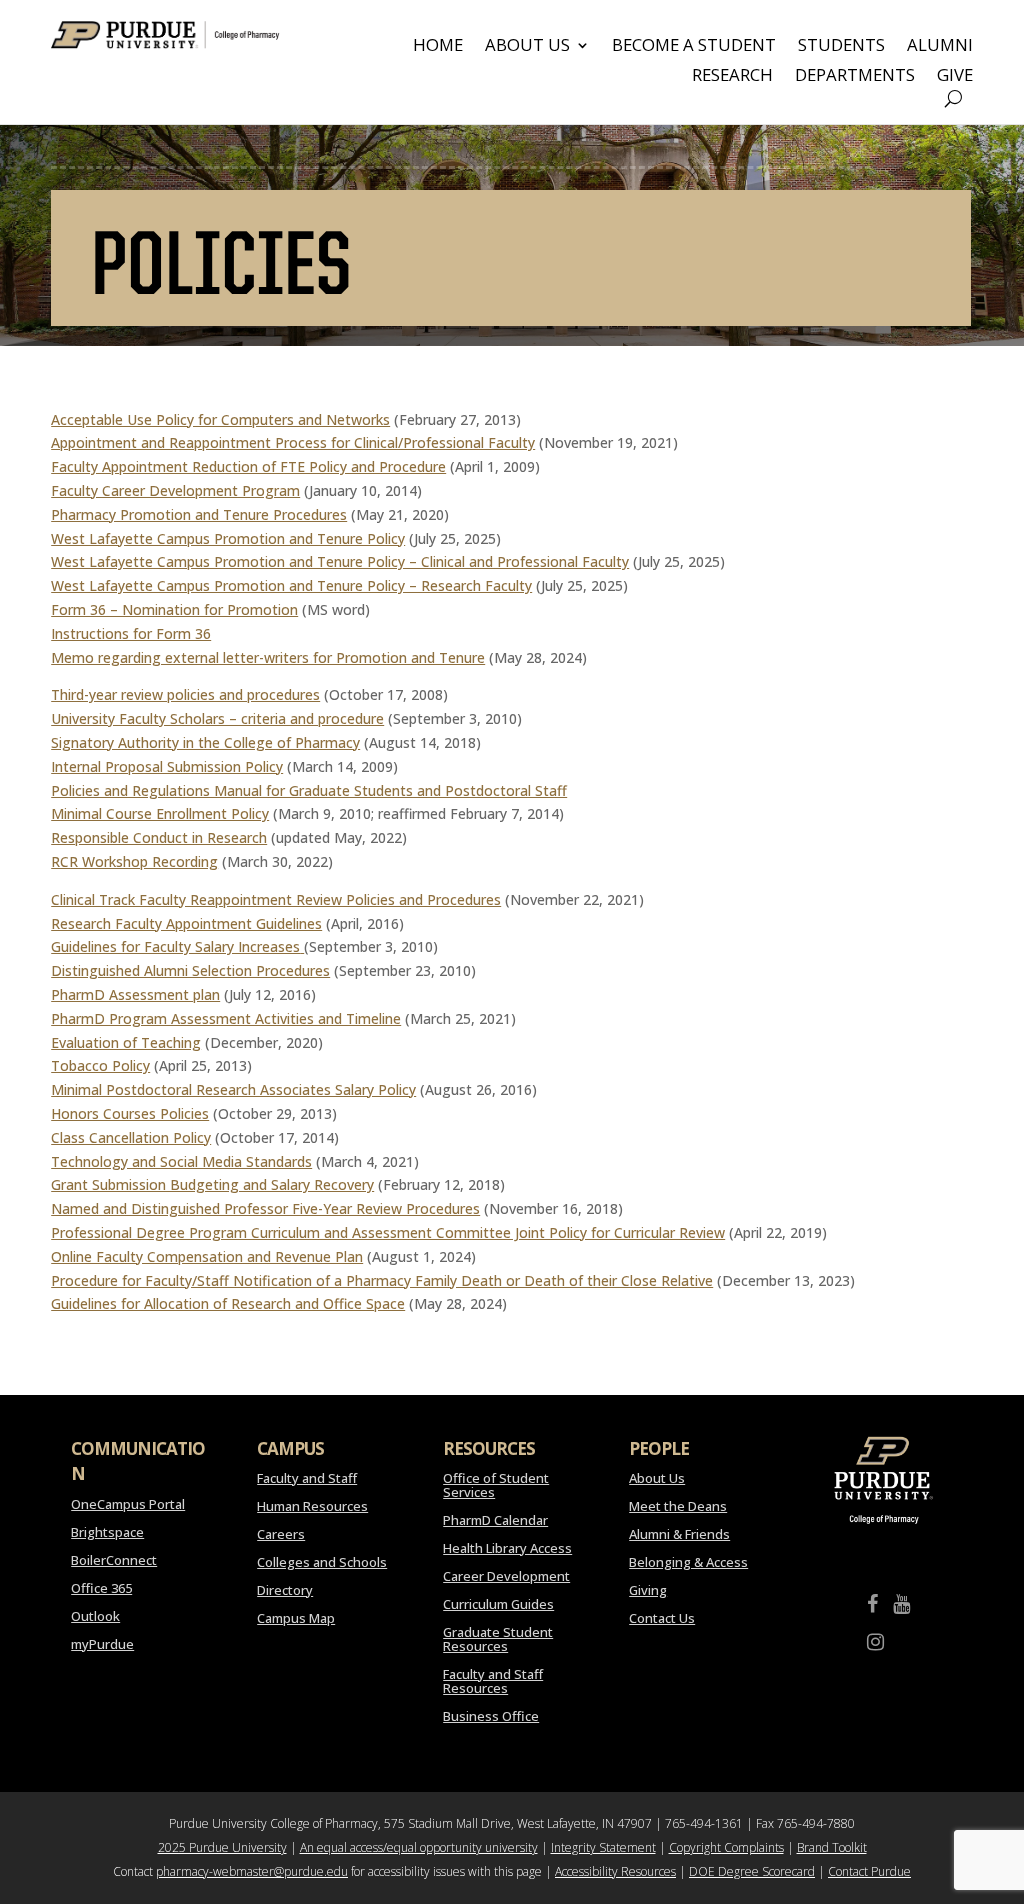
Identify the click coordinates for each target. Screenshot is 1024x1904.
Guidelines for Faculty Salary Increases (175, 946)
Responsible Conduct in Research (159, 837)
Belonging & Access (688, 1562)
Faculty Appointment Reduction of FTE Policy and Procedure (248, 466)
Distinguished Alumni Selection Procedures (190, 970)
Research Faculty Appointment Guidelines (186, 923)
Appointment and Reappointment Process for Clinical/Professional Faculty (293, 442)
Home (438, 47)
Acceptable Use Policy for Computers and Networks (220, 419)
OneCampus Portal (128, 1504)
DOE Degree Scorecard (752, 1871)
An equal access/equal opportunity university (419, 1847)
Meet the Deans (678, 1506)
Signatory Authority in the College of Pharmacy (205, 742)
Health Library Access (507, 1548)
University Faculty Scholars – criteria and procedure (217, 718)
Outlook (95, 1616)
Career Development (506, 1576)
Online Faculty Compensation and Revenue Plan (207, 1256)
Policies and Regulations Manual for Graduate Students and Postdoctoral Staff (309, 790)
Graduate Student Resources (498, 1639)
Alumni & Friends (679, 1534)
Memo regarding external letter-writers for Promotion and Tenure (268, 657)
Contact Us (662, 1618)
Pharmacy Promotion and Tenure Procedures (199, 514)
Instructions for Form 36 (131, 633)
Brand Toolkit (832, 1847)
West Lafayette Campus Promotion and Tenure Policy (228, 538)
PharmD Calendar (495, 1520)
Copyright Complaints (726, 1847)
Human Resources (312, 1506)
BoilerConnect (114, 1560)
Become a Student (694, 47)
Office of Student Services (496, 1485)
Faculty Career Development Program (175, 490)
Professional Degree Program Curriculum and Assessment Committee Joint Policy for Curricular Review (388, 1232)
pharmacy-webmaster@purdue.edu (252, 1871)
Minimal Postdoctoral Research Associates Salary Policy (233, 1089)
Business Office (491, 1716)
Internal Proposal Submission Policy (167, 766)
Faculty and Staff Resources (493, 1681)
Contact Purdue (869, 1871)
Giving (648, 1590)
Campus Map (296, 1618)
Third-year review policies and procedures (185, 694)
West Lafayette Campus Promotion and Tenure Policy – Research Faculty (291, 585)
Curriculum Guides (498, 1604)
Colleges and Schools (322, 1562)
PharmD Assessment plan (135, 994)
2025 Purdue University (222, 1847)
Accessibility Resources (615, 1871)
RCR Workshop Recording (134, 861)
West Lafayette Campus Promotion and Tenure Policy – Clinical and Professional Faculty (340, 561)
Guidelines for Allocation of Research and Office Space (228, 1303)
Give (955, 77)
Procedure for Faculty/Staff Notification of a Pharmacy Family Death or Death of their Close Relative (382, 1280)
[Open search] (953, 98)
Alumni (940, 47)
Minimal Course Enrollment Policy (160, 813)
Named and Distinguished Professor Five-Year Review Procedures (265, 1208)
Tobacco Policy (100, 1065)
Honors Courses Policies (130, 1113)
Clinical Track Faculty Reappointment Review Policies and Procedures (276, 899)
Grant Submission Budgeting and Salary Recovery (212, 1184)
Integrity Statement (603, 1847)
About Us (527, 47)
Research (732, 77)
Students (841, 47)
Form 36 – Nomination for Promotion (174, 609)
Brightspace (107, 1532)
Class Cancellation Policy (131, 1137)
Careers (281, 1534)
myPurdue (102, 1644)
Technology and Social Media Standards (181, 1161)
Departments (855, 77)
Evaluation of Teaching (126, 1042)
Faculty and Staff (307, 1478)
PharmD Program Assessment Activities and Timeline (226, 1018)
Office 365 (101, 1588)
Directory (285, 1590)
